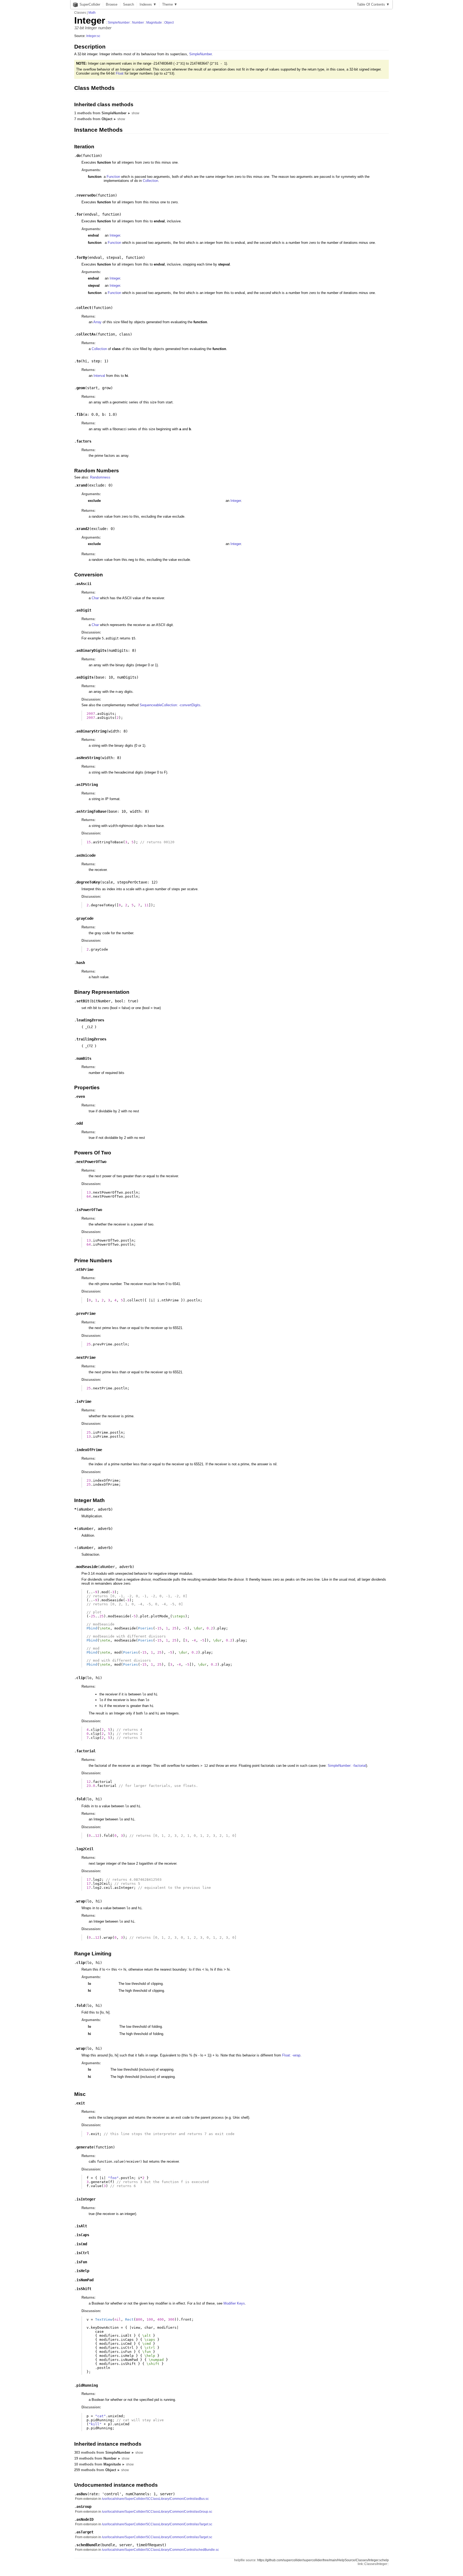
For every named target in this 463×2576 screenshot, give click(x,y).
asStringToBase (91, 811)
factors (84, 441)
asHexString (88, 758)
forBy (82, 257)
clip (81, 1678)
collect (84, 308)
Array (97, 322)
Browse (112, 4)
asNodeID (85, 2519)
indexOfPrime (89, 1450)
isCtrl (83, 2253)
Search (128, 4)
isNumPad (85, 2280)
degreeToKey (88, 882)
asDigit (84, 610)
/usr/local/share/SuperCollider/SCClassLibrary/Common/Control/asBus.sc (155, 2499)
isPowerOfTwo (89, 1210)
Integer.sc (93, 36)
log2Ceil (85, 1849)
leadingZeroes (90, 1020)
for (80, 214)
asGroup (84, 2507)
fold (81, 1799)
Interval (99, 376)
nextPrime (86, 1357)
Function (113, 177)
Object (169, 23)
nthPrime (85, 1269)
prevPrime (86, 1313)
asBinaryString (91, 731)
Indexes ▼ (148, 4)
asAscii (84, 584)
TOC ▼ (373, 4)
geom (81, 388)
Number (138, 23)
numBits (84, 1058)
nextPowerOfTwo (91, 1162)
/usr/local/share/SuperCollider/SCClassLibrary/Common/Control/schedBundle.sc (160, 2550)
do (79, 156)
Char (95, 598)
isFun (82, 2262)
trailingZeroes (91, 1039)
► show (133, 113)
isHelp (83, 2271)
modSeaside (87, 1567)
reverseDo (86, 195)
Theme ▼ (170, 4)
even (81, 1096)
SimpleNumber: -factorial (347, 1766)
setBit (83, 1001)
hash (81, 963)
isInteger (86, 2199)
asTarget (85, 2532)
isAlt (82, 2226)
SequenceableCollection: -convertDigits (170, 705)
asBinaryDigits (91, 650)
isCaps (83, 2235)
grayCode (85, 918)
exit (81, 2103)
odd (80, 1123)
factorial (86, 1751)
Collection (150, 181)
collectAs (86, 334)
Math (92, 13)
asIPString (87, 785)
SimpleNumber (119, 23)
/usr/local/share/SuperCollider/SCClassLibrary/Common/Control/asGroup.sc (157, 2512)
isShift (84, 2289)
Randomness (100, 477)
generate (85, 2147)
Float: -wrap (291, 2055)
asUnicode (86, 855)
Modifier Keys (234, 2303)
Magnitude (154, 23)
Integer (115, 235)
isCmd (82, 2244)
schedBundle (88, 2545)
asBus (82, 2494)
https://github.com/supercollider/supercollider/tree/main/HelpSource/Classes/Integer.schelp (323, 2560)
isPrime (84, 1401)
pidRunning (87, 2385)
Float (120, 73)
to (79, 361)
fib (80, 414)
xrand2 (83, 529)
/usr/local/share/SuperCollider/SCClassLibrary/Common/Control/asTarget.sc (157, 2524)
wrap (81, 1901)
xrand (82, 485)
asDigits (85, 677)
